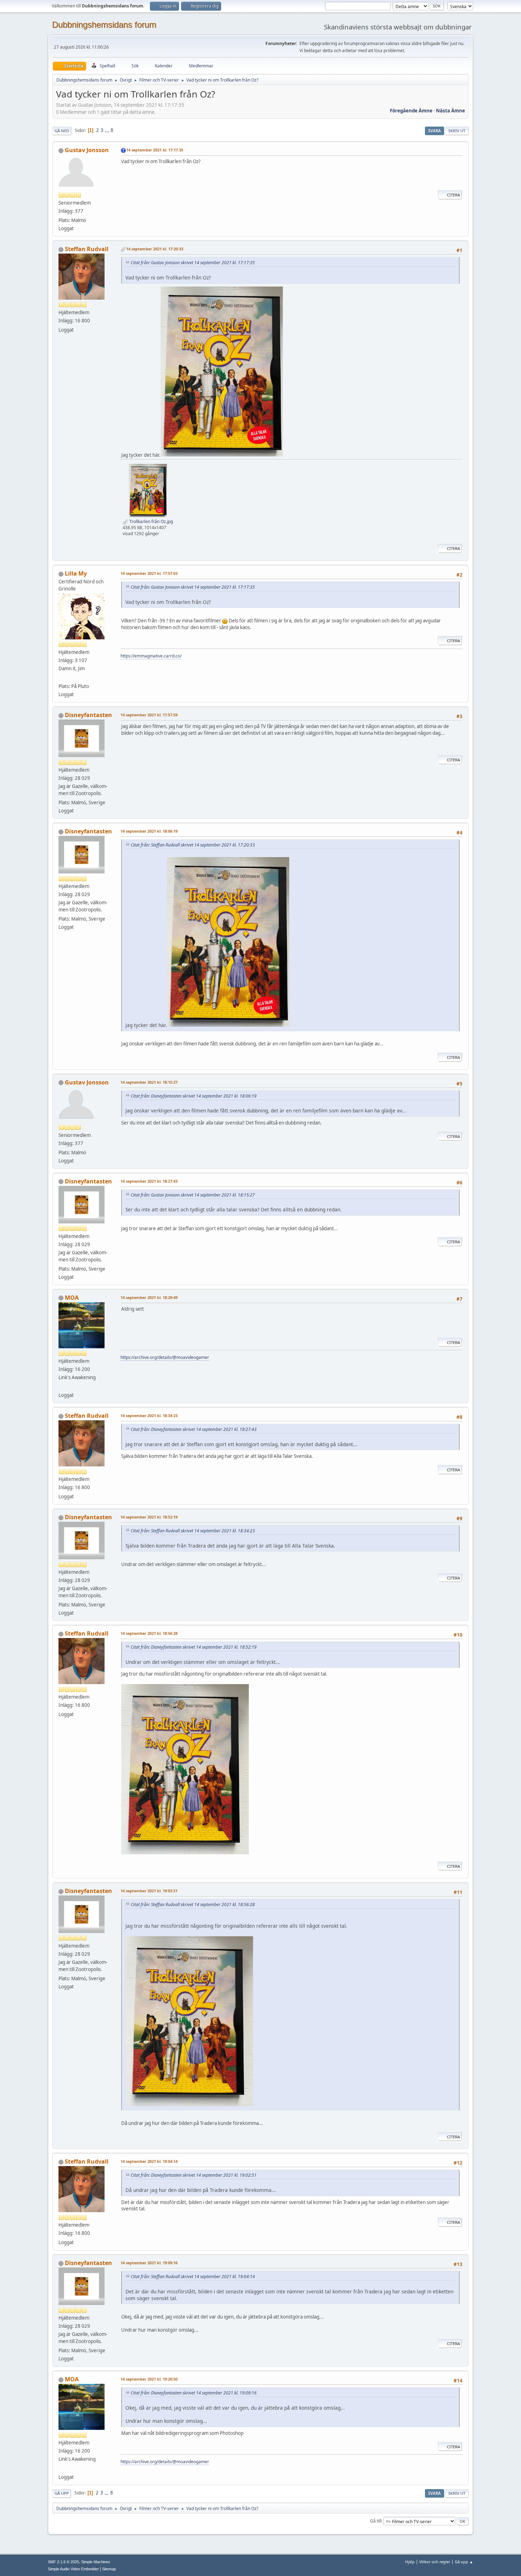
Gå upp (62, 2493)
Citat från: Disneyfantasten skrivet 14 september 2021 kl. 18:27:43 (194, 1429)
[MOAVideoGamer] (61, 1387)
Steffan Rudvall (87, 249)
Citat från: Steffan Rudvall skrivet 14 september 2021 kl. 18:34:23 (193, 1531)
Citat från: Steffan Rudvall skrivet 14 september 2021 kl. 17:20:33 (193, 845)
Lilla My (76, 573)
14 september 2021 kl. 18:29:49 (149, 1297)
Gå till (376, 2521)
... (108, 130)
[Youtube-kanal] (61, 678)
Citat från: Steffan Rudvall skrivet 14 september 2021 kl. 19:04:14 (193, 2277)
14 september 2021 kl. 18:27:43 (149, 1181)
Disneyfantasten (88, 715)
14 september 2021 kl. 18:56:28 (149, 1633)
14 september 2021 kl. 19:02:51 (149, 1891)
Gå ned (62, 131)
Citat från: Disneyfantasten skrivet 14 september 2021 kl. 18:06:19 (194, 1096)
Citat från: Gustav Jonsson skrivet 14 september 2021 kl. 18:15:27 (193, 1195)
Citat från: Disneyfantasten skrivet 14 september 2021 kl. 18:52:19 (194, 1647)
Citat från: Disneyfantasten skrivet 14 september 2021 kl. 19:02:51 (194, 2175)
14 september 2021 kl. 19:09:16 (149, 2263)
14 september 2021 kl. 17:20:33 (155, 249)
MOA (72, 1298)
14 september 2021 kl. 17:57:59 (149, 715)
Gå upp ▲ (464, 2562)
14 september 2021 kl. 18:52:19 (149, 1517)
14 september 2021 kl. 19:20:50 (149, 2379)
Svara (435, 131)
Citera (453, 195)
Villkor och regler (435, 2562)
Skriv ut (457, 131)
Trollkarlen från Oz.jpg (151, 521)
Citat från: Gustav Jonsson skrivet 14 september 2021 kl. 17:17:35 (193, 263)
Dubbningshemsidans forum (104, 25)
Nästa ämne (450, 111)
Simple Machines (96, 2562)
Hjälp (410, 2562)
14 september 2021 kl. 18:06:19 (149, 831)
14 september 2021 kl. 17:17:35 (155, 150)
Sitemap (109, 2569)
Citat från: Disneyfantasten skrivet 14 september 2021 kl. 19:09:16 (194, 2393)
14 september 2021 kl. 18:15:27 (149, 1082)
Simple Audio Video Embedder (73, 2569)
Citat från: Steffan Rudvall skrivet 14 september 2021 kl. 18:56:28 (193, 1905)
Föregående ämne (411, 111)
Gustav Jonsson (87, 150)
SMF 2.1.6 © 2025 (63, 2562)
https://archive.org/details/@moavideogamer (165, 1357)
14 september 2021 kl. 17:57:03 (149, 573)
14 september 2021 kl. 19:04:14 (149, 2161)
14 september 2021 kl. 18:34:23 (149, 1415)
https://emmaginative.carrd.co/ (151, 656)
